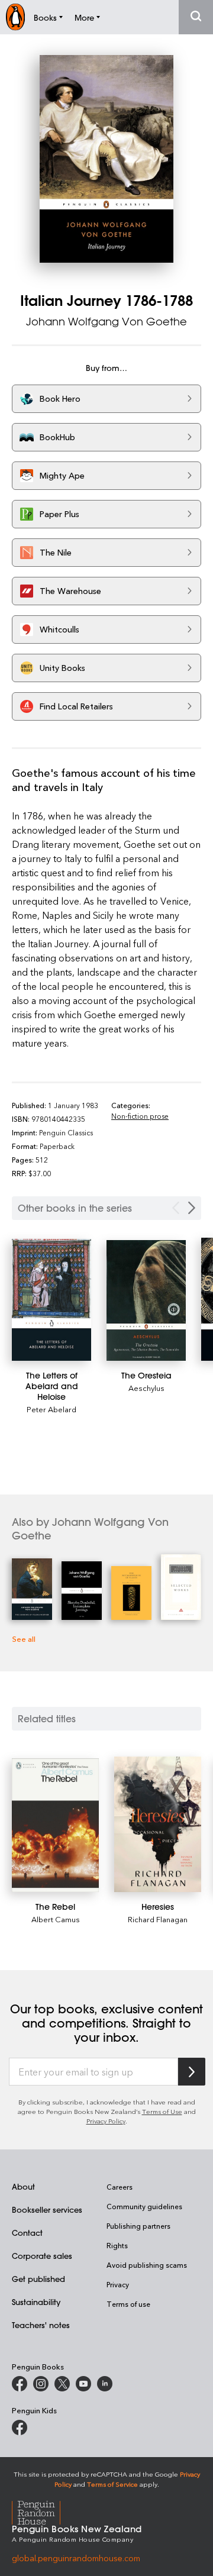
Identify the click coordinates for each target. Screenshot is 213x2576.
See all (24, 1639)
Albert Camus (56, 1919)
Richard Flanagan (158, 1919)
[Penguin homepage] (15, 17)
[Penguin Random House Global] (43, 2511)
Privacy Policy (106, 2121)
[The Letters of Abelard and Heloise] (51, 1300)
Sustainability (36, 2302)
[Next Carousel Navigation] (192, 1208)
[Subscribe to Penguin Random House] (192, 2072)
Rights (117, 2245)
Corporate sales (42, 2256)
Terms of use (128, 2304)
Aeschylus (146, 1388)
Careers (120, 2187)
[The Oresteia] (146, 1300)
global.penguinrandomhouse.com (76, 2558)
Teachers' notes (41, 2325)
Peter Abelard (51, 1409)
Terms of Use (162, 2111)
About (23, 2186)
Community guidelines (144, 2206)
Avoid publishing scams (147, 2265)
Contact (27, 2233)
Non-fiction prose (140, 1116)
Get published (38, 2279)
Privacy (118, 2284)
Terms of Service (112, 2484)
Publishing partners (138, 2226)
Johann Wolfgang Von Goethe (106, 321)
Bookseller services (47, 2209)
